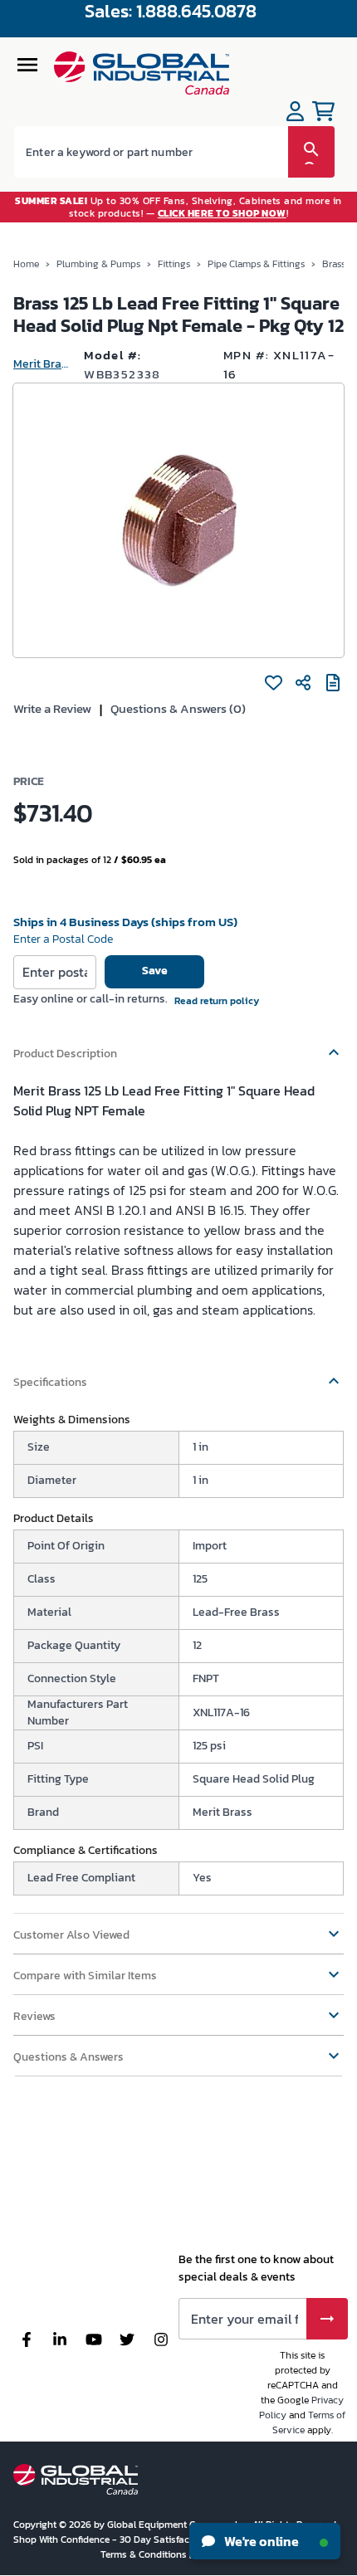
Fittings (174, 264)
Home (26, 264)
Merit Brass (42, 364)
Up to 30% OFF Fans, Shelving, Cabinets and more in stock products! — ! (178, 207)
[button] (178, 1046)
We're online (260, 2541)
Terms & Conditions (145, 2554)
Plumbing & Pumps (98, 264)
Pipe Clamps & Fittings (256, 264)
